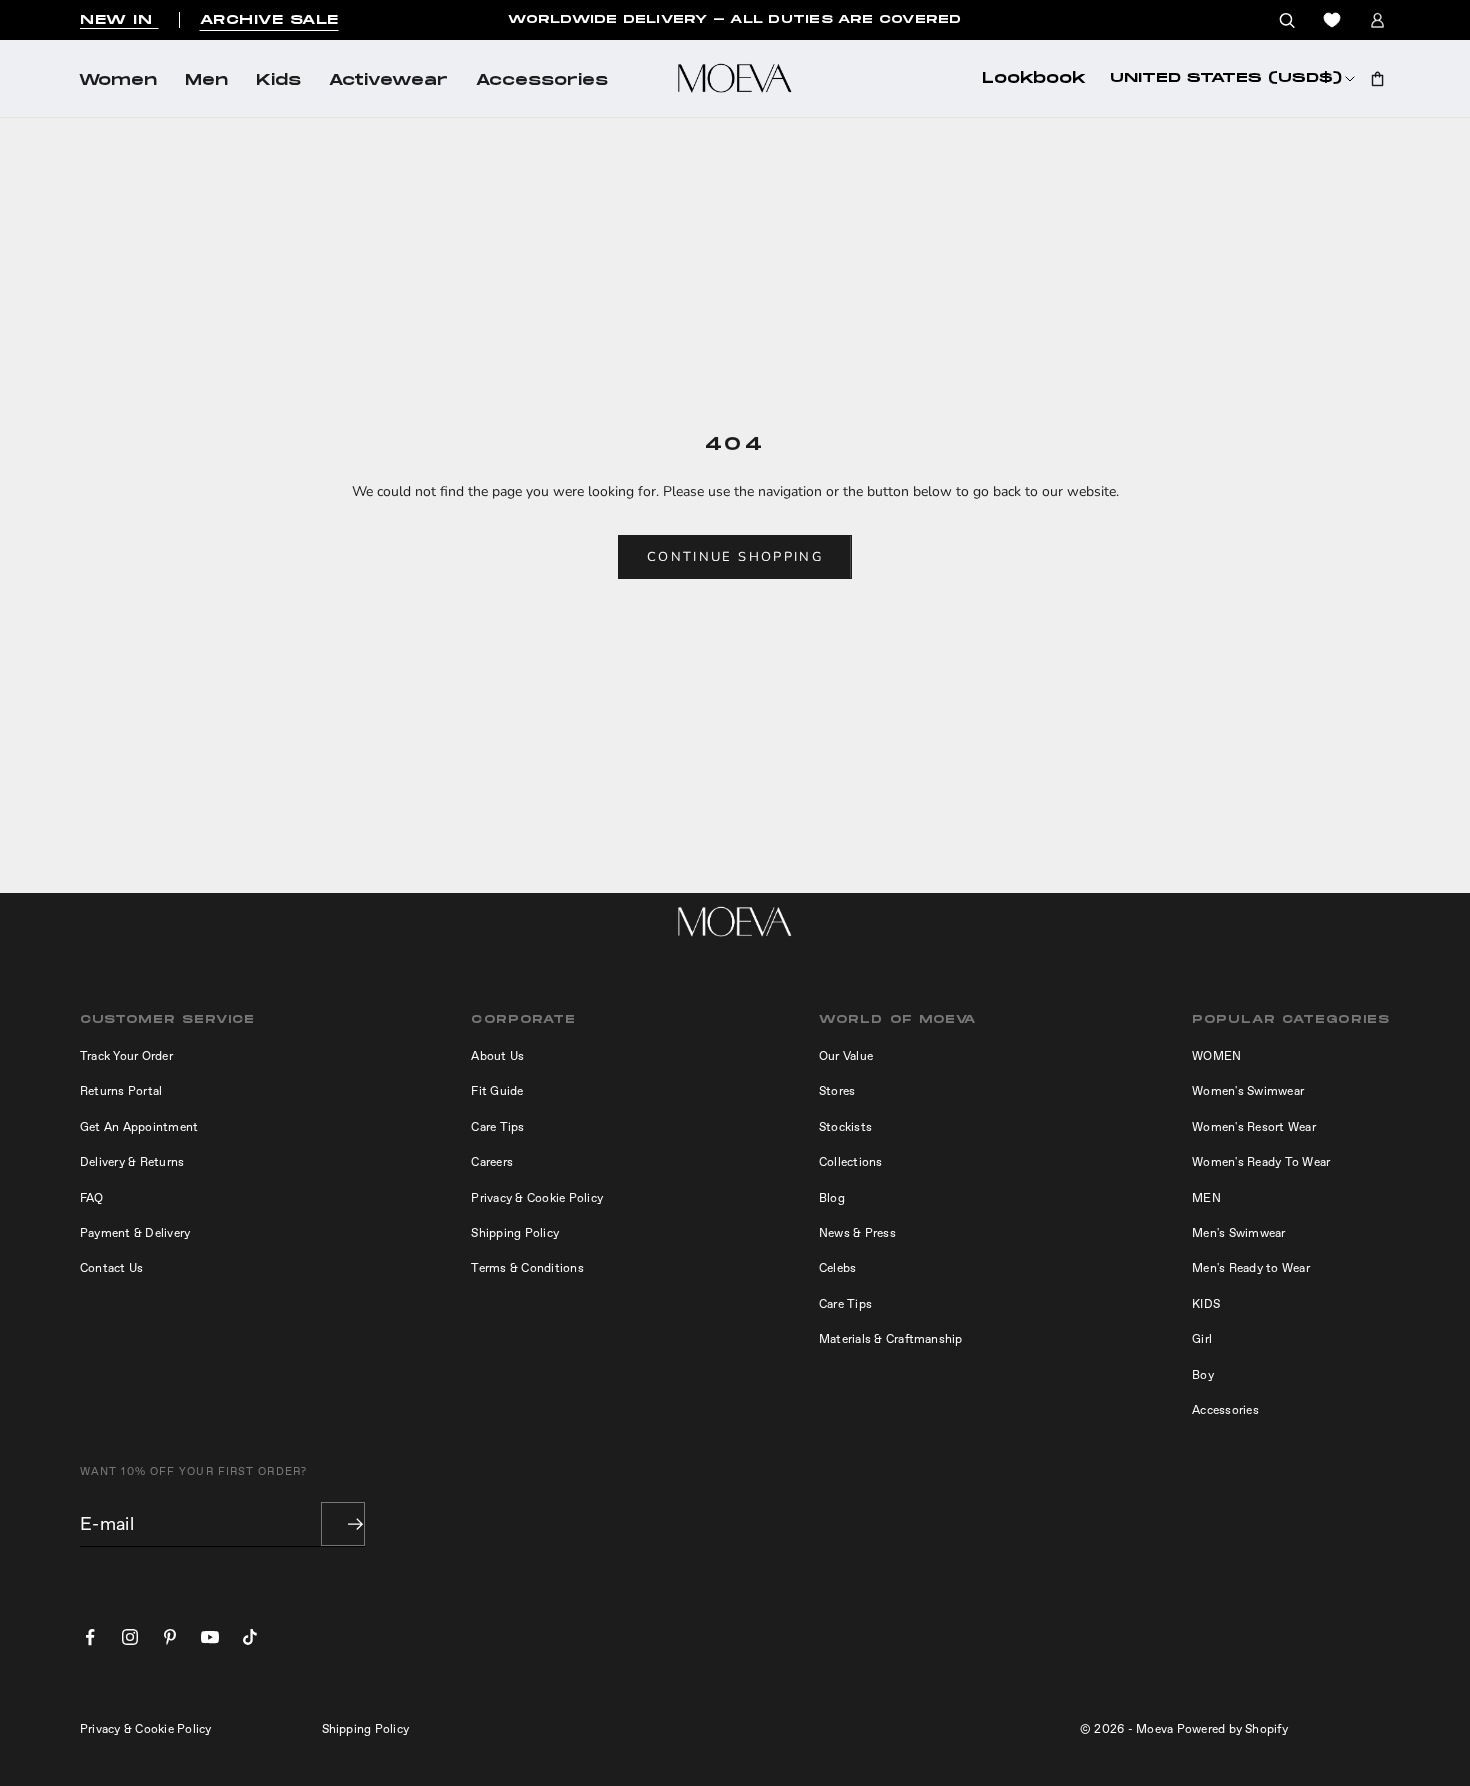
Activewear (388, 81)
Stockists (845, 1127)
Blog (832, 1198)
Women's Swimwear (1248, 1091)
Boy (1203, 1375)
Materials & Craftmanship (891, 1339)
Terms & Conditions (527, 1268)
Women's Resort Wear (1254, 1127)
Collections (851, 1162)
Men (206, 81)
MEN (1206, 1198)
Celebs (837, 1268)
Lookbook (1034, 79)
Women (118, 81)
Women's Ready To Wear (1261, 1162)
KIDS (1206, 1304)
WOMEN (1216, 1056)
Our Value (846, 1056)
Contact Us (111, 1268)
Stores (837, 1091)
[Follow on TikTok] (250, 1637)
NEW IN (119, 20)
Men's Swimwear (1238, 1233)
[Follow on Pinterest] (170, 1637)
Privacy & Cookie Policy (537, 1198)
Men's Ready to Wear (1251, 1268)
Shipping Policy (515, 1233)
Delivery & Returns (132, 1162)
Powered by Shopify (1232, 1729)
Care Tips (497, 1127)
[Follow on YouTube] (210, 1637)
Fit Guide (497, 1091)
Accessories (542, 81)
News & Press (857, 1233)
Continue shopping (735, 557)
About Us (497, 1056)
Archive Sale (269, 20)
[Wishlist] (1332, 20)
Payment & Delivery (135, 1233)
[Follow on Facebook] (90, 1637)
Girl (1202, 1339)
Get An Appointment (139, 1127)
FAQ (92, 1198)
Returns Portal (121, 1091)
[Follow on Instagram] (130, 1637)
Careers (492, 1162)
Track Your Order (126, 1056)
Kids (278, 81)
